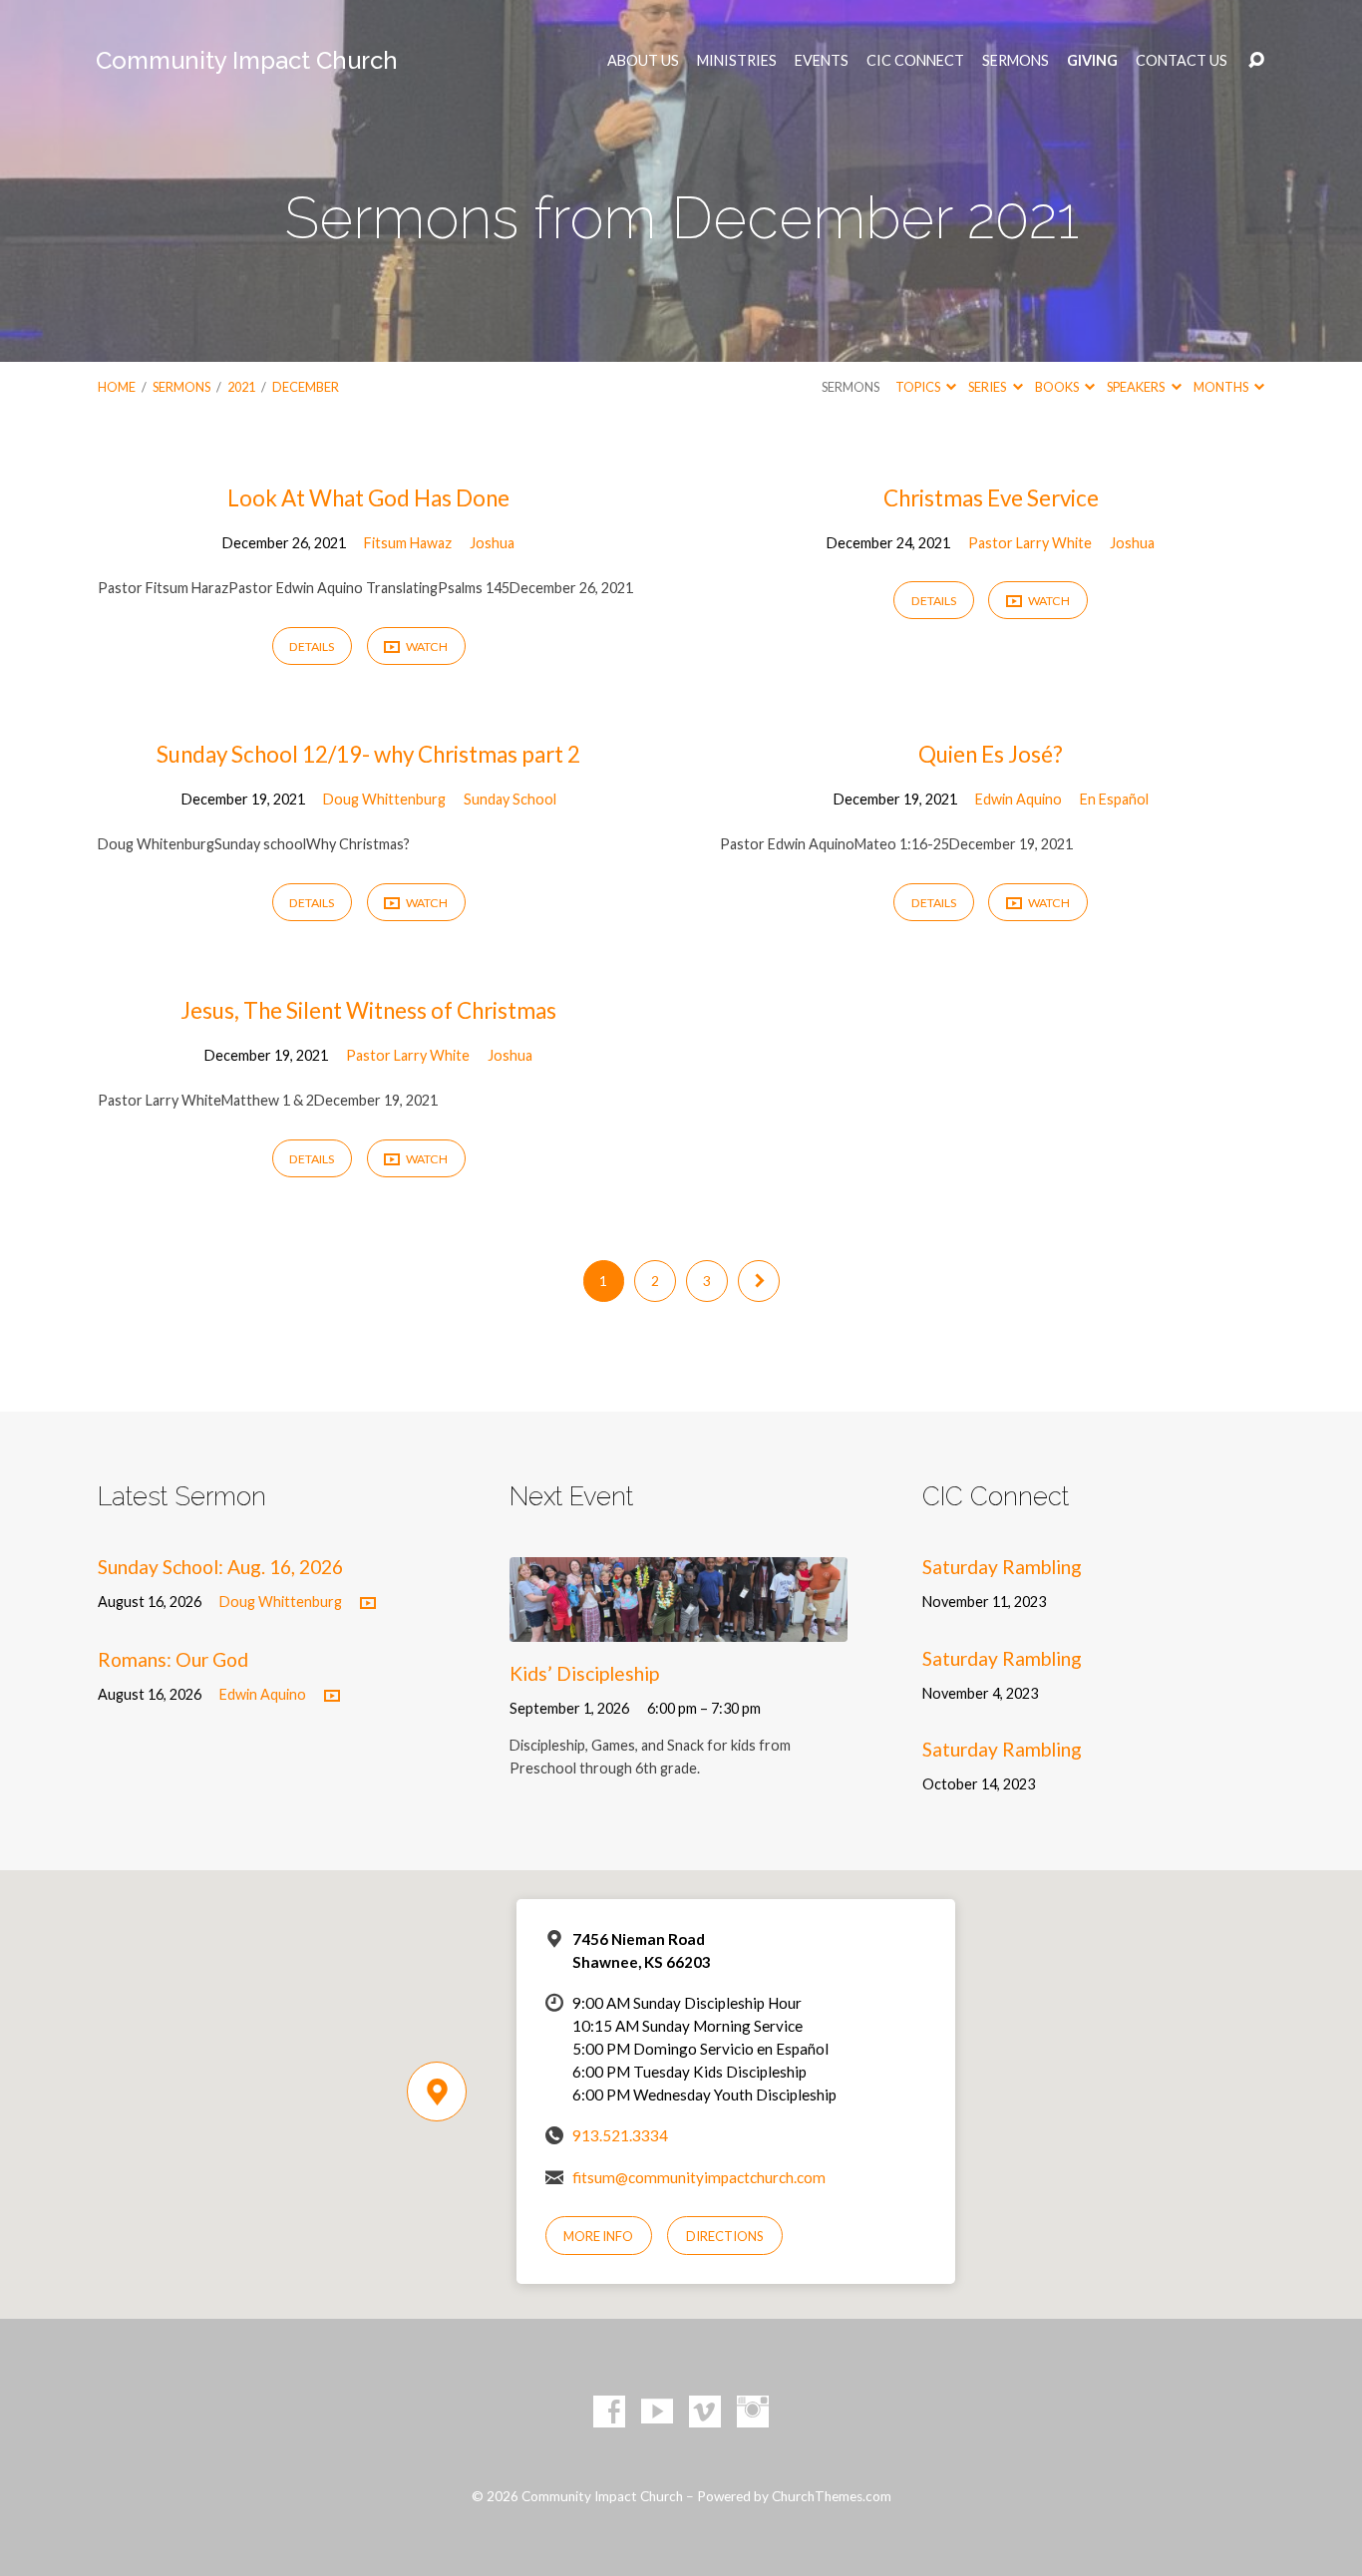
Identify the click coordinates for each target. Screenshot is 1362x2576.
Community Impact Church (247, 60)
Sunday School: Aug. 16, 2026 (220, 1567)
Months (1222, 387)
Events (822, 61)
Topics (919, 387)
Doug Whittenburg (384, 799)
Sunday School (510, 799)
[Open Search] (1256, 61)
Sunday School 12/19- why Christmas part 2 (368, 754)
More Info (598, 2236)
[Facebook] (609, 2412)
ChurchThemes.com (832, 2496)
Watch (426, 646)
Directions (725, 2236)
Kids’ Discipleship (584, 1673)
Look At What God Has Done (368, 498)
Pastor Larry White (1030, 543)
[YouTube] (657, 2412)
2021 (241, 387)
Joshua (492, 543)
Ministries (737, 61)
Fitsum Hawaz (408, 543)
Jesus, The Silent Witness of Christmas (368, 1010)
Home (117, 387)
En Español (1114, 799)
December (306, 387)
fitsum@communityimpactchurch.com (699, 2177)
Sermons (1016, 61)
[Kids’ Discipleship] (679, 1626)
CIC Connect (915, 61)
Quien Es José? (991, 754)
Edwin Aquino (1019, 799)
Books (1058, 387)
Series (988, 387)
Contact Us (1182, 61)
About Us (643, 61)
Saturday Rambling (1002, 1567)
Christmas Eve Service (991, 498)
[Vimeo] (705, 2412)
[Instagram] (753, 2412)
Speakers (1137, 387)
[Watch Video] (368, 1604)
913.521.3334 (620, 2135)
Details (312, 646)
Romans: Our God (173, 1659)
